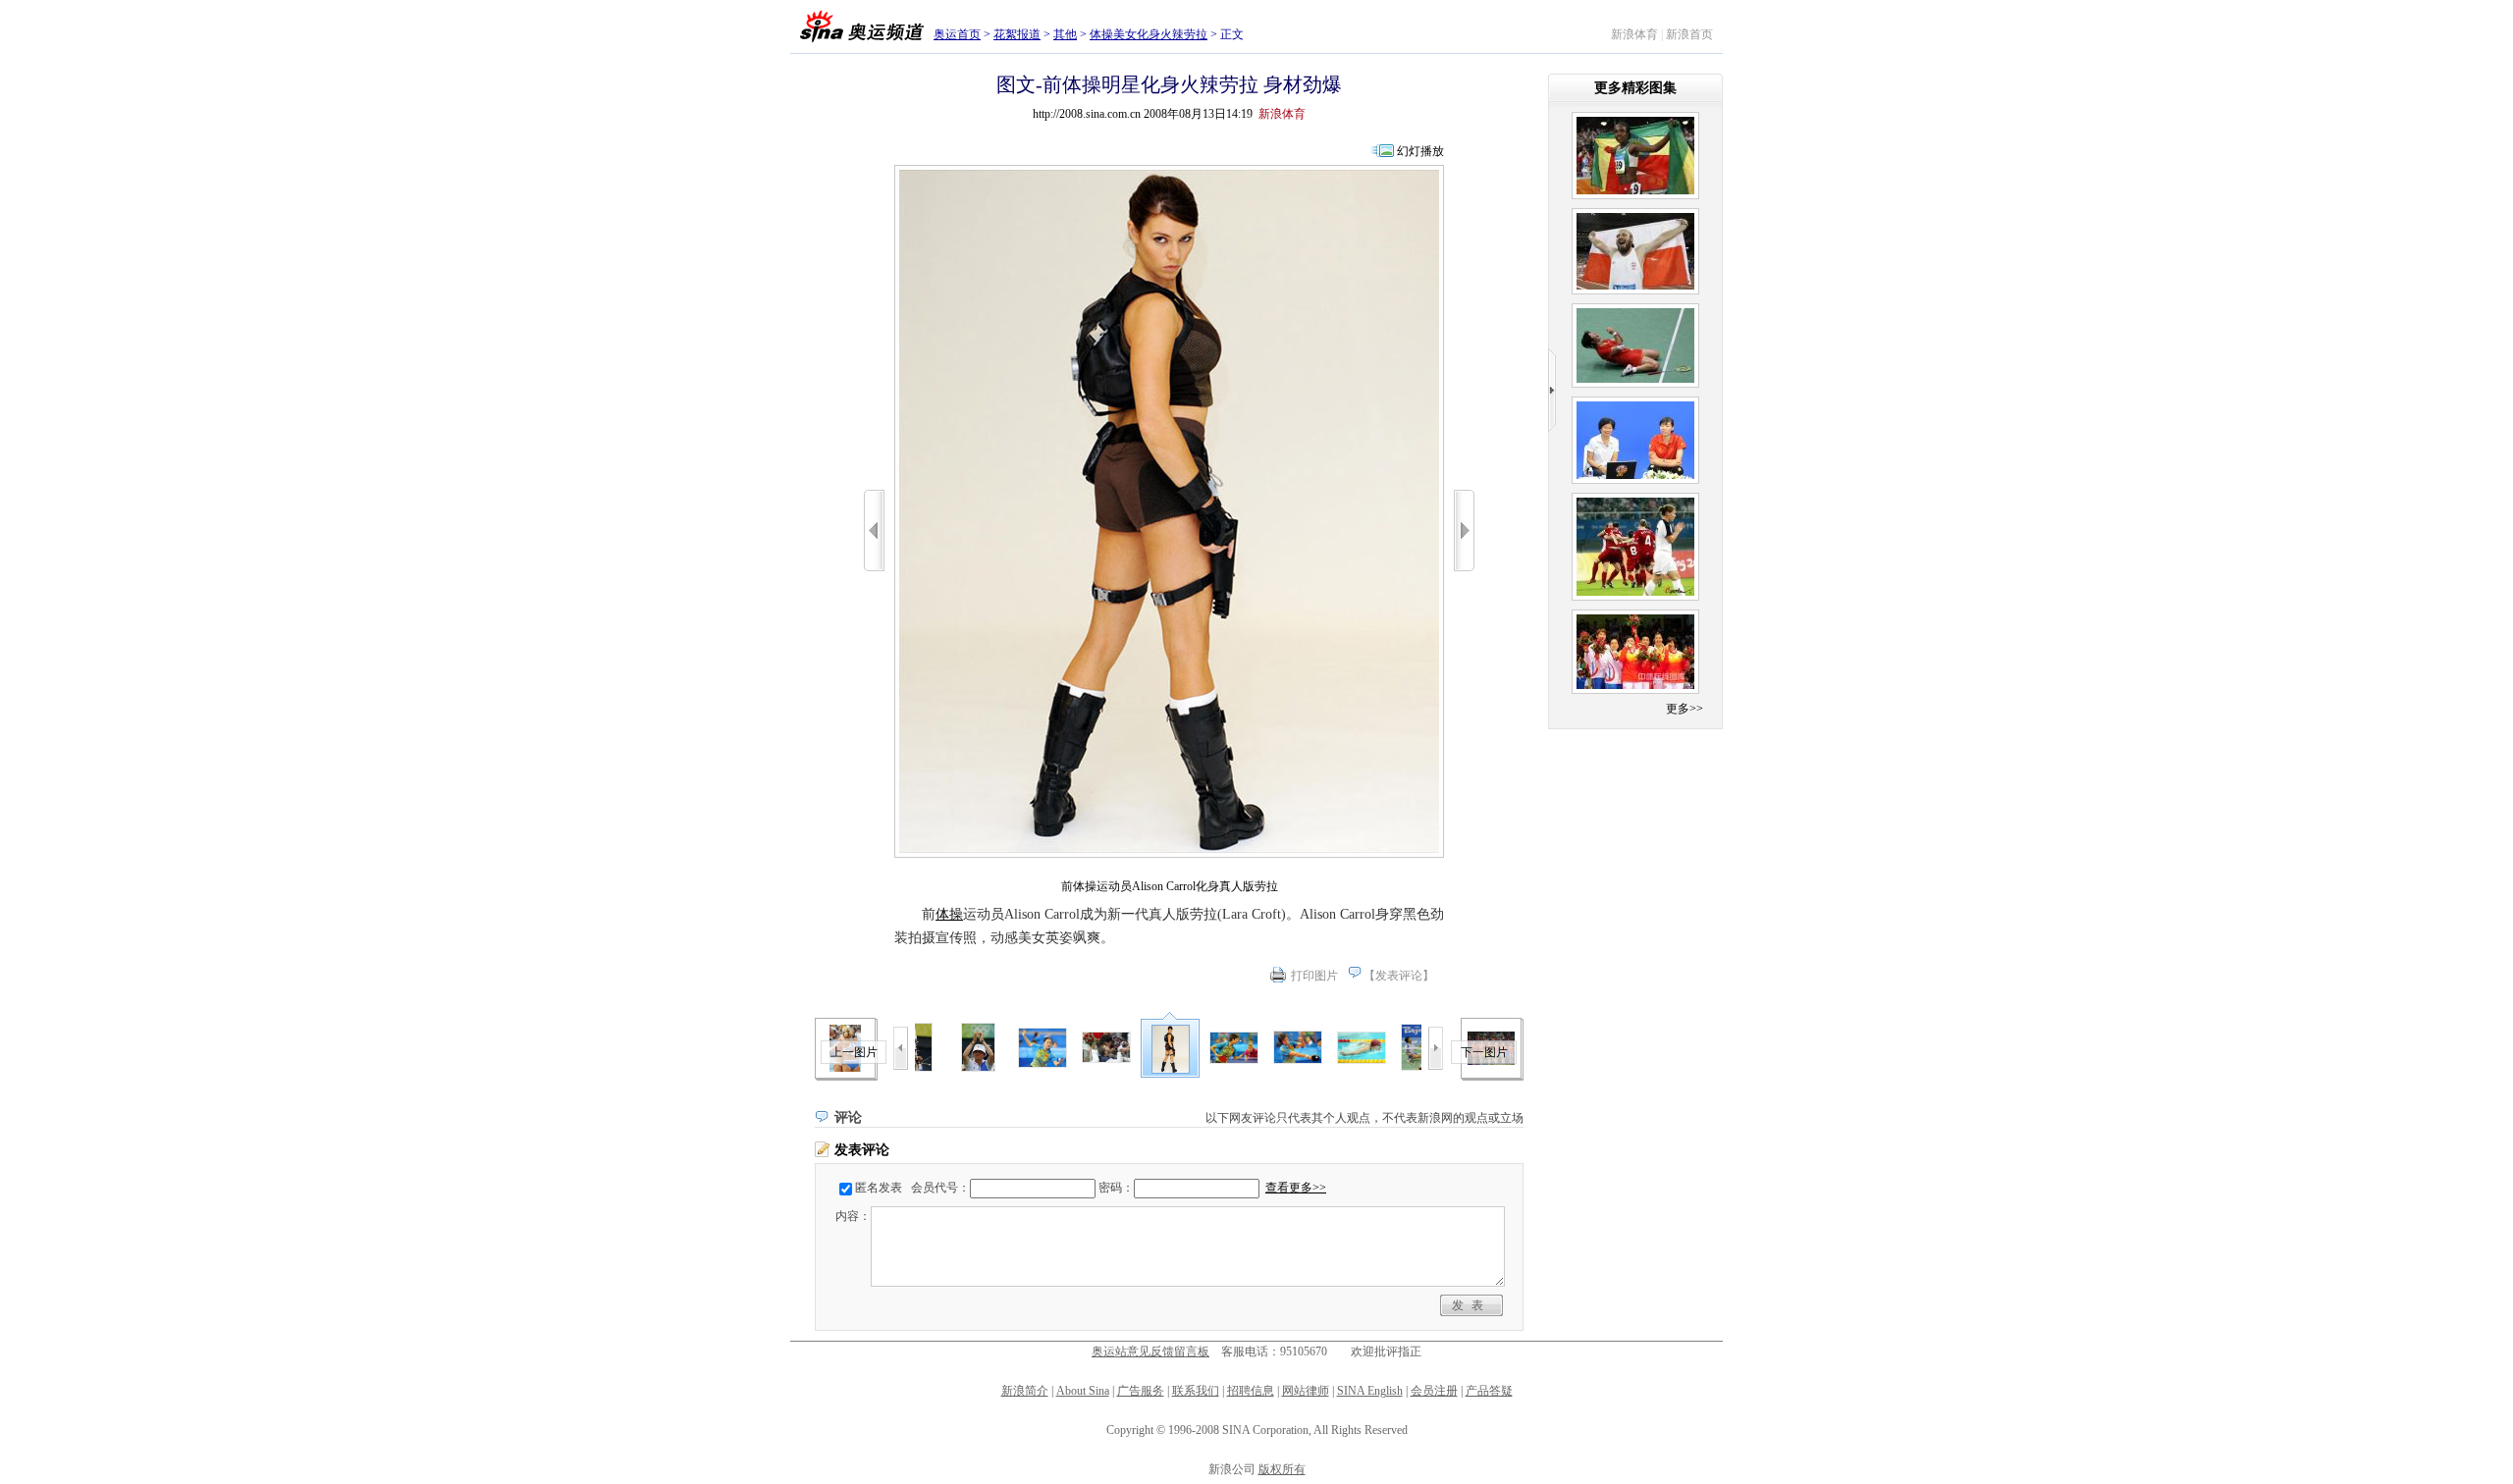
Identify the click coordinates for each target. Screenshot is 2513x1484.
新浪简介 (1025, 1391)
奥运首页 (957, 34)
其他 (1065, 34)
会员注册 (1434, 1391)
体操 (949, 914)
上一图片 (854, 1052)
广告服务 (1141, 1391)
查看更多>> (1296, 1188)
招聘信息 (1251, 1391)
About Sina (1083, 1391)
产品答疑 (1489, 1391)
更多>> (1684, 709)
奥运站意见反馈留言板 (1150, 1351)
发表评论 (1399, 976)
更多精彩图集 (1635, 88)
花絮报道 (1017, 34)
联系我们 (1196, 1391)
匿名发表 (879, 1188)
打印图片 (1314, 976)
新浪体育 (1634, 34)
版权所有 (1282, 1469)
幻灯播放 (1420, 151)
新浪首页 (1689, 34)
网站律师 (1306, 1391)
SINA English (1370, 1391)
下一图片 (1484, 1052)
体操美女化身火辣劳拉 (1149, 34)
